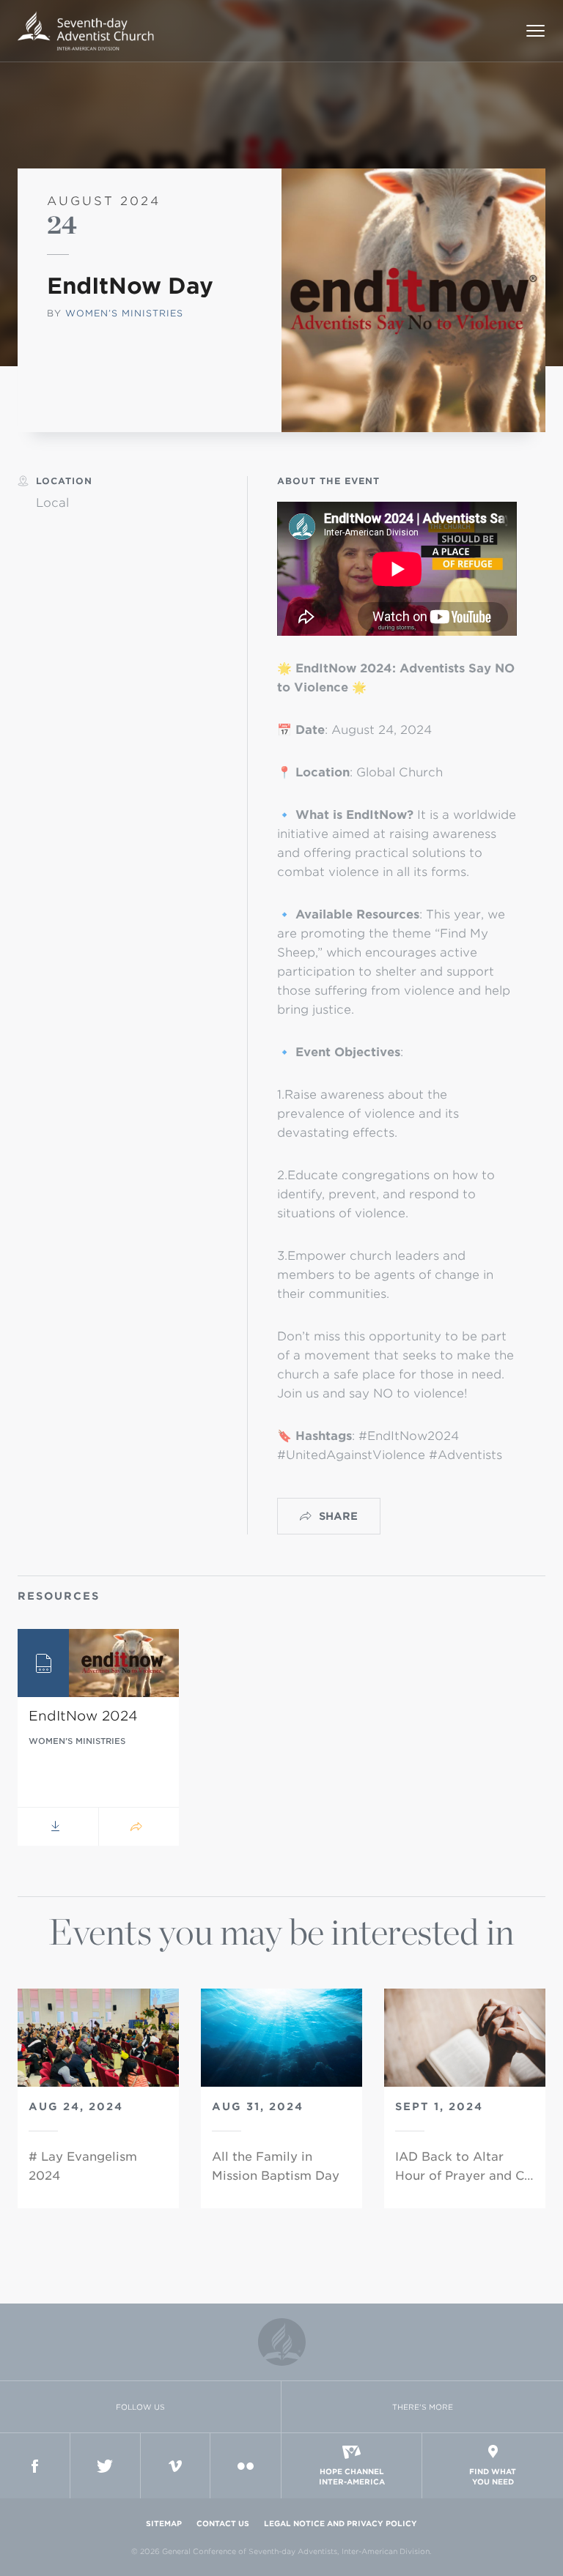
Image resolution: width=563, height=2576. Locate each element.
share (338, 1516)
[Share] (139, 1827)
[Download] (58, 1827)
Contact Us (223, 2523)
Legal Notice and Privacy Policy (341, 2523)
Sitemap (164, 2523)
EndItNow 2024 (83, 1716)
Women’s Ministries (124, 313)
